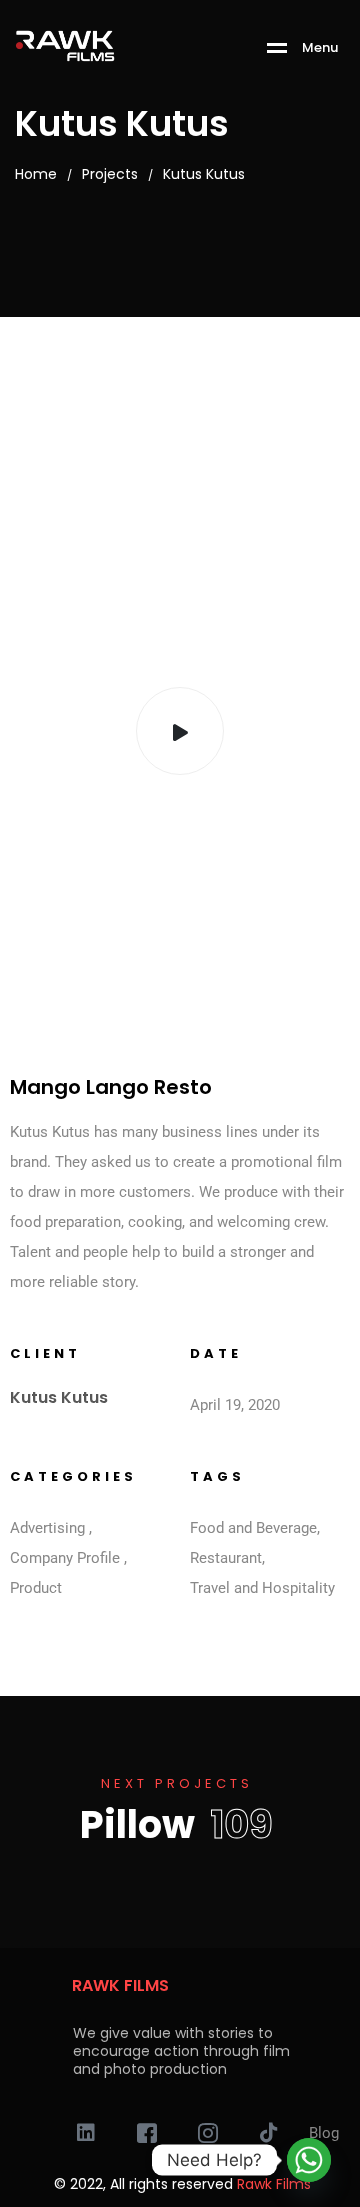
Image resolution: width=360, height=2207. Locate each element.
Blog (324, 2133)
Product (36, 1588)
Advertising (47, 1528)
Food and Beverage (253, 1528)
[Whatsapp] (309, 2160)
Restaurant (226, 1558)
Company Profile (65, 1558)
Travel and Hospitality (262, 1588)
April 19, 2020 (235, 1405)
